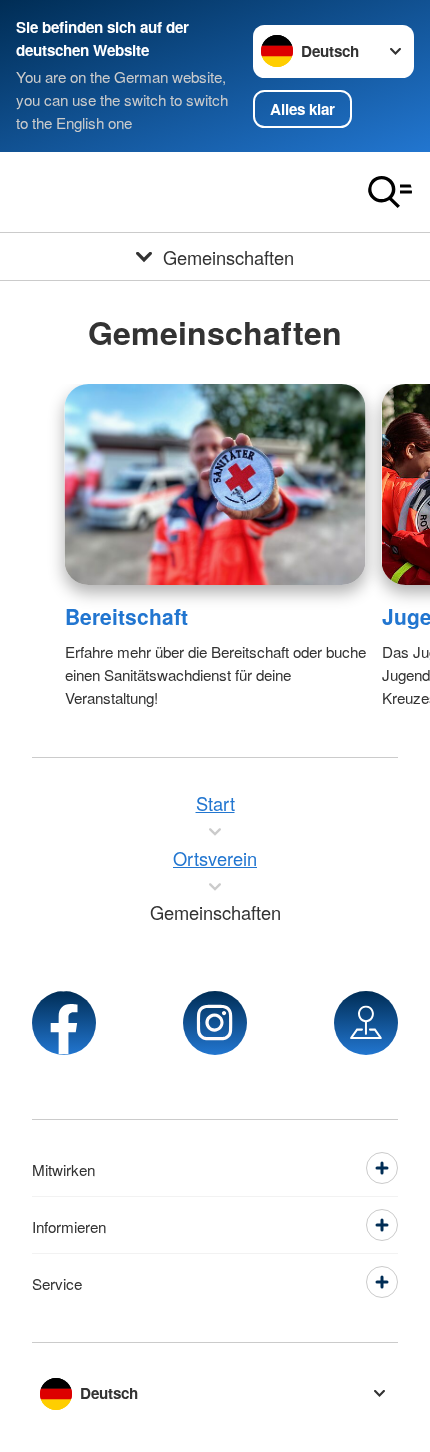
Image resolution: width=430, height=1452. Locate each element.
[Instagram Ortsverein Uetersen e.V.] (215, 1023)
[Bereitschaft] (215, 484)
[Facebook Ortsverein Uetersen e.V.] (64, 1023)
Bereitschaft (126, 616)
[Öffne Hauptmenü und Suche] (390, 192)
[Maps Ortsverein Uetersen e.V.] (366, 1023)
